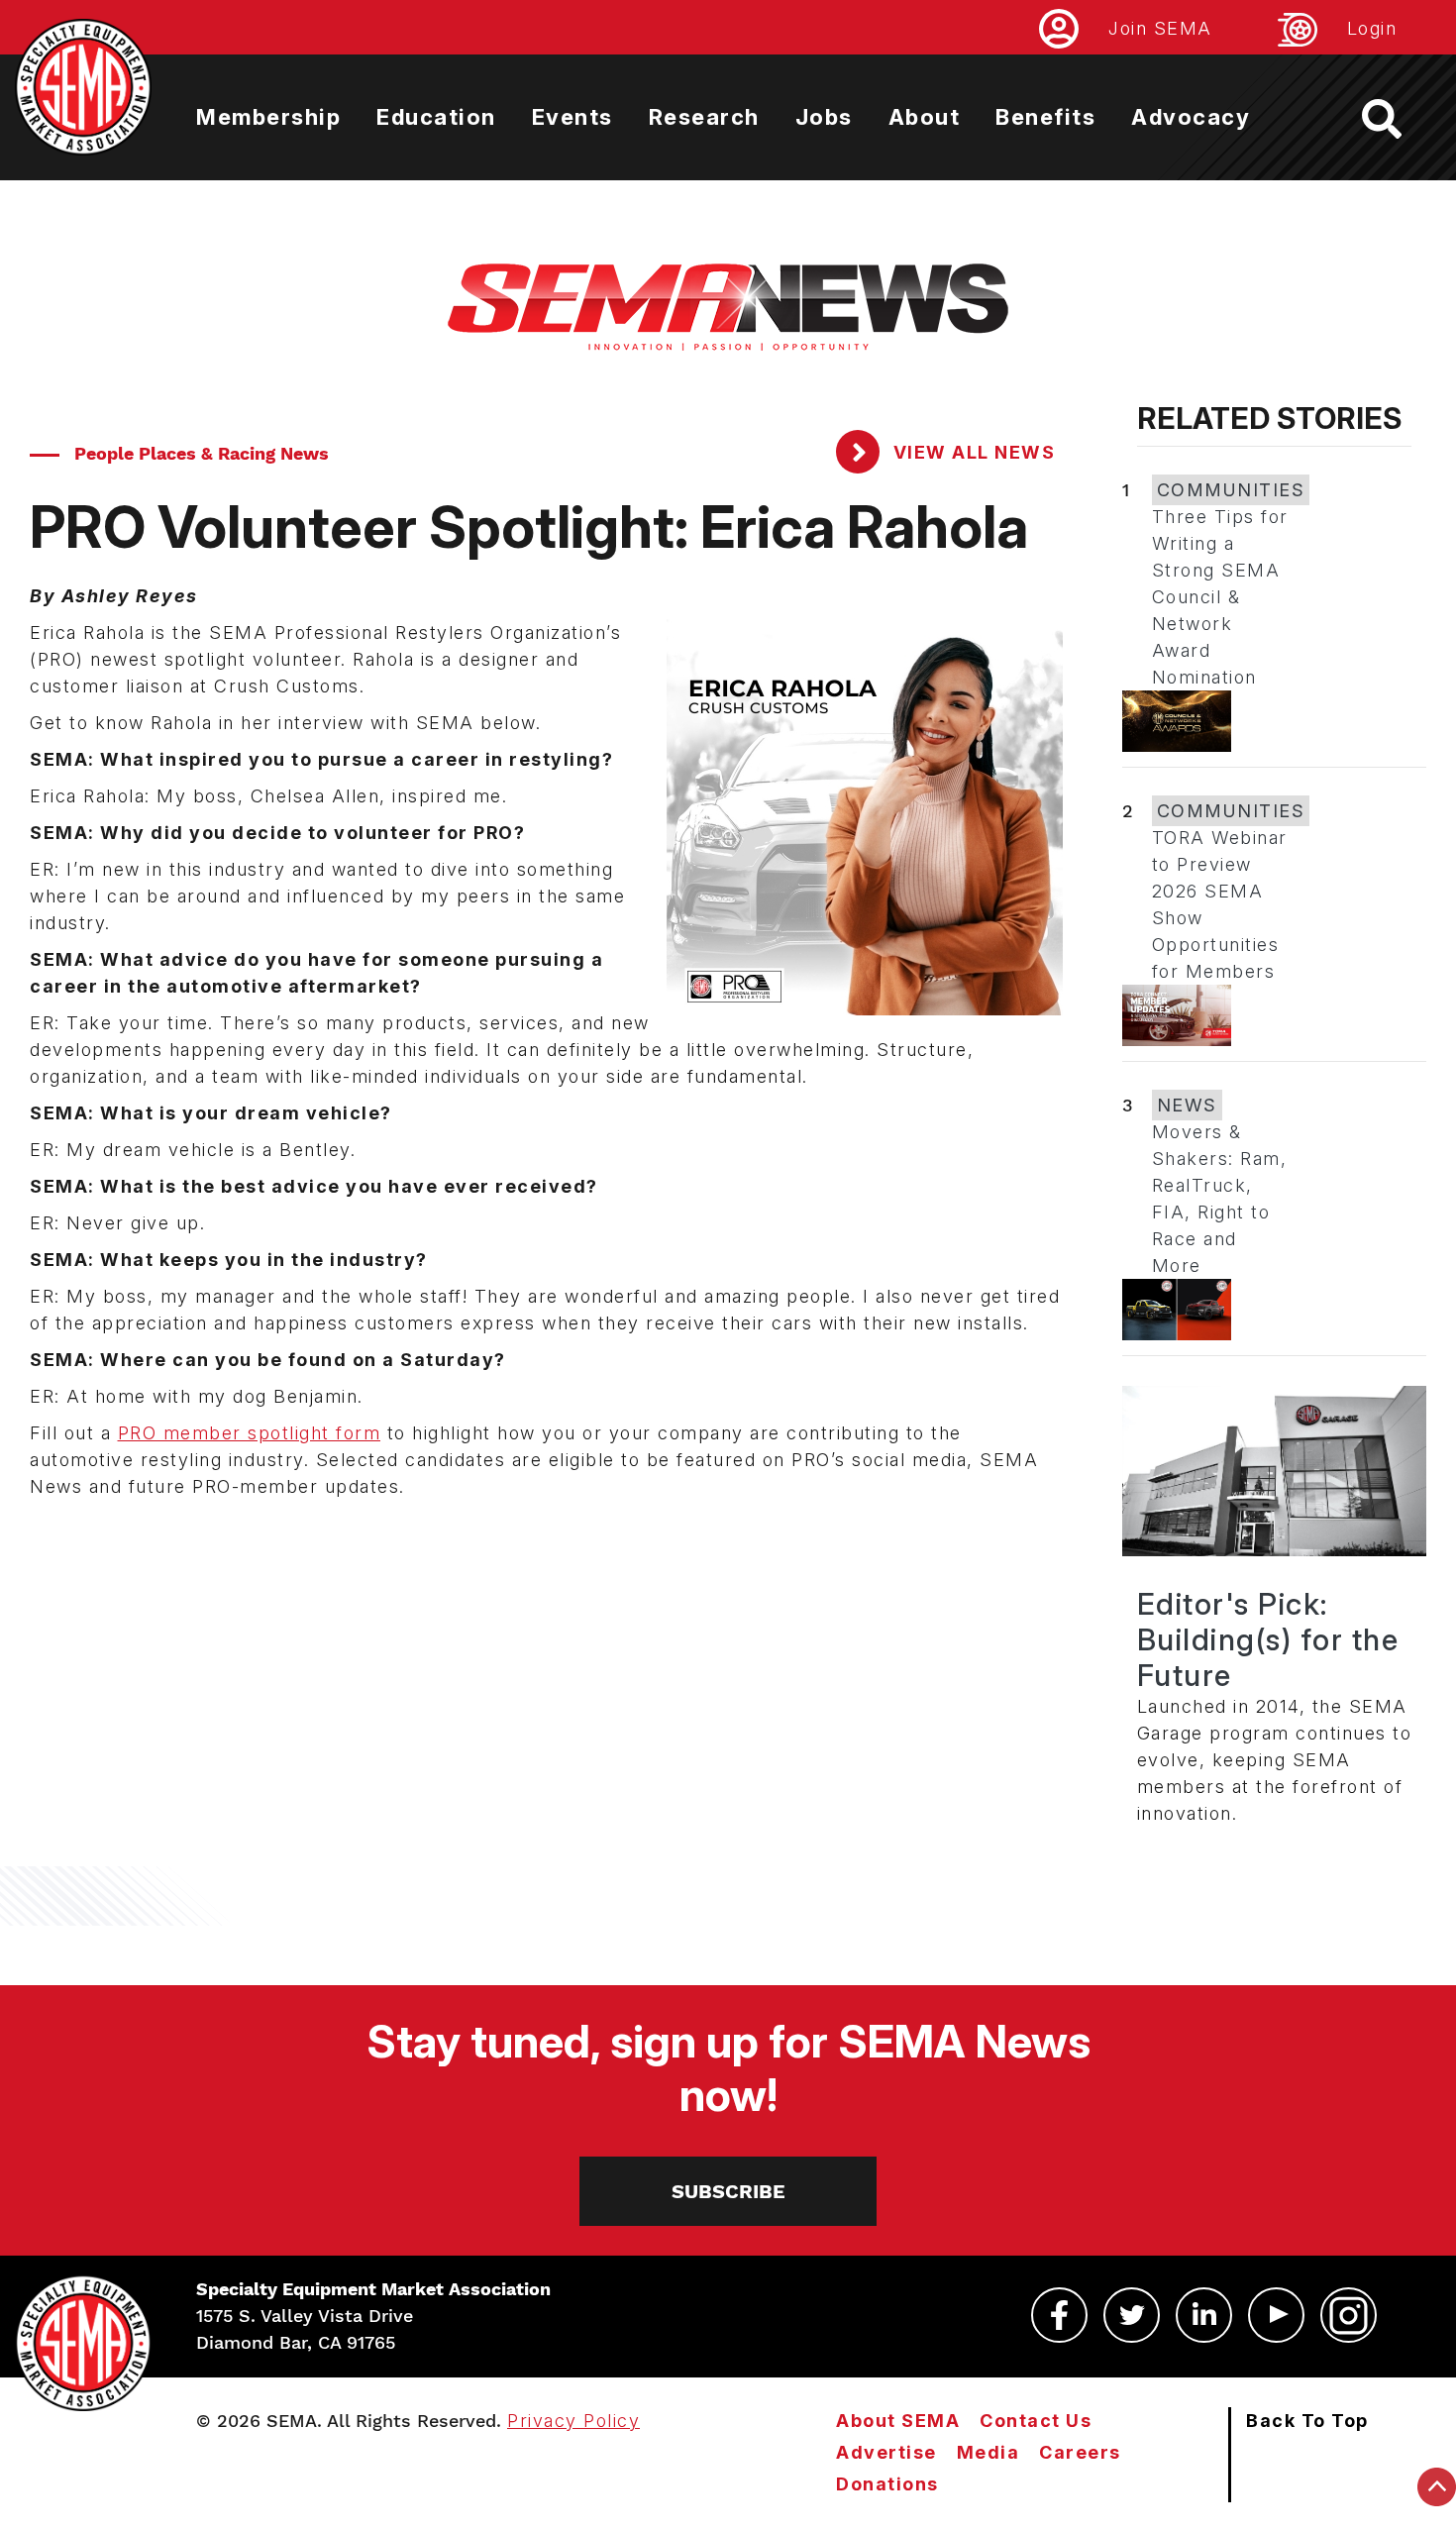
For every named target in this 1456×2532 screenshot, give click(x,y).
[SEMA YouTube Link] (1276, 2315)
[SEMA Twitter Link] (1132, 2315)
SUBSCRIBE (728, 2191)
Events (572, 117)
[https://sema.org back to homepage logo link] (1399, 119)
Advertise (886, 2452)
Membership (268, 117)
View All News (971, 452)
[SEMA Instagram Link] (1349, 2315)
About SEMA (898, 2421)
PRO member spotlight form (250, 1433)
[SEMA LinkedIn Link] (1204, 2315)
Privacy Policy (573, 2421)
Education (436, 117)
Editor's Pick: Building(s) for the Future (1268, 1639)
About (925, 117)
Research (704, 117)
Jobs (824, 117)
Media (988, 2452)
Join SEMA (1160, 28)
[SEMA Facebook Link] (1059, 2315)
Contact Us (1036, 2421)
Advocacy (1191, 117)
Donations (887, 2484)
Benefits (1045, 117)
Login (1372, 28)
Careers (1080, 2452)
